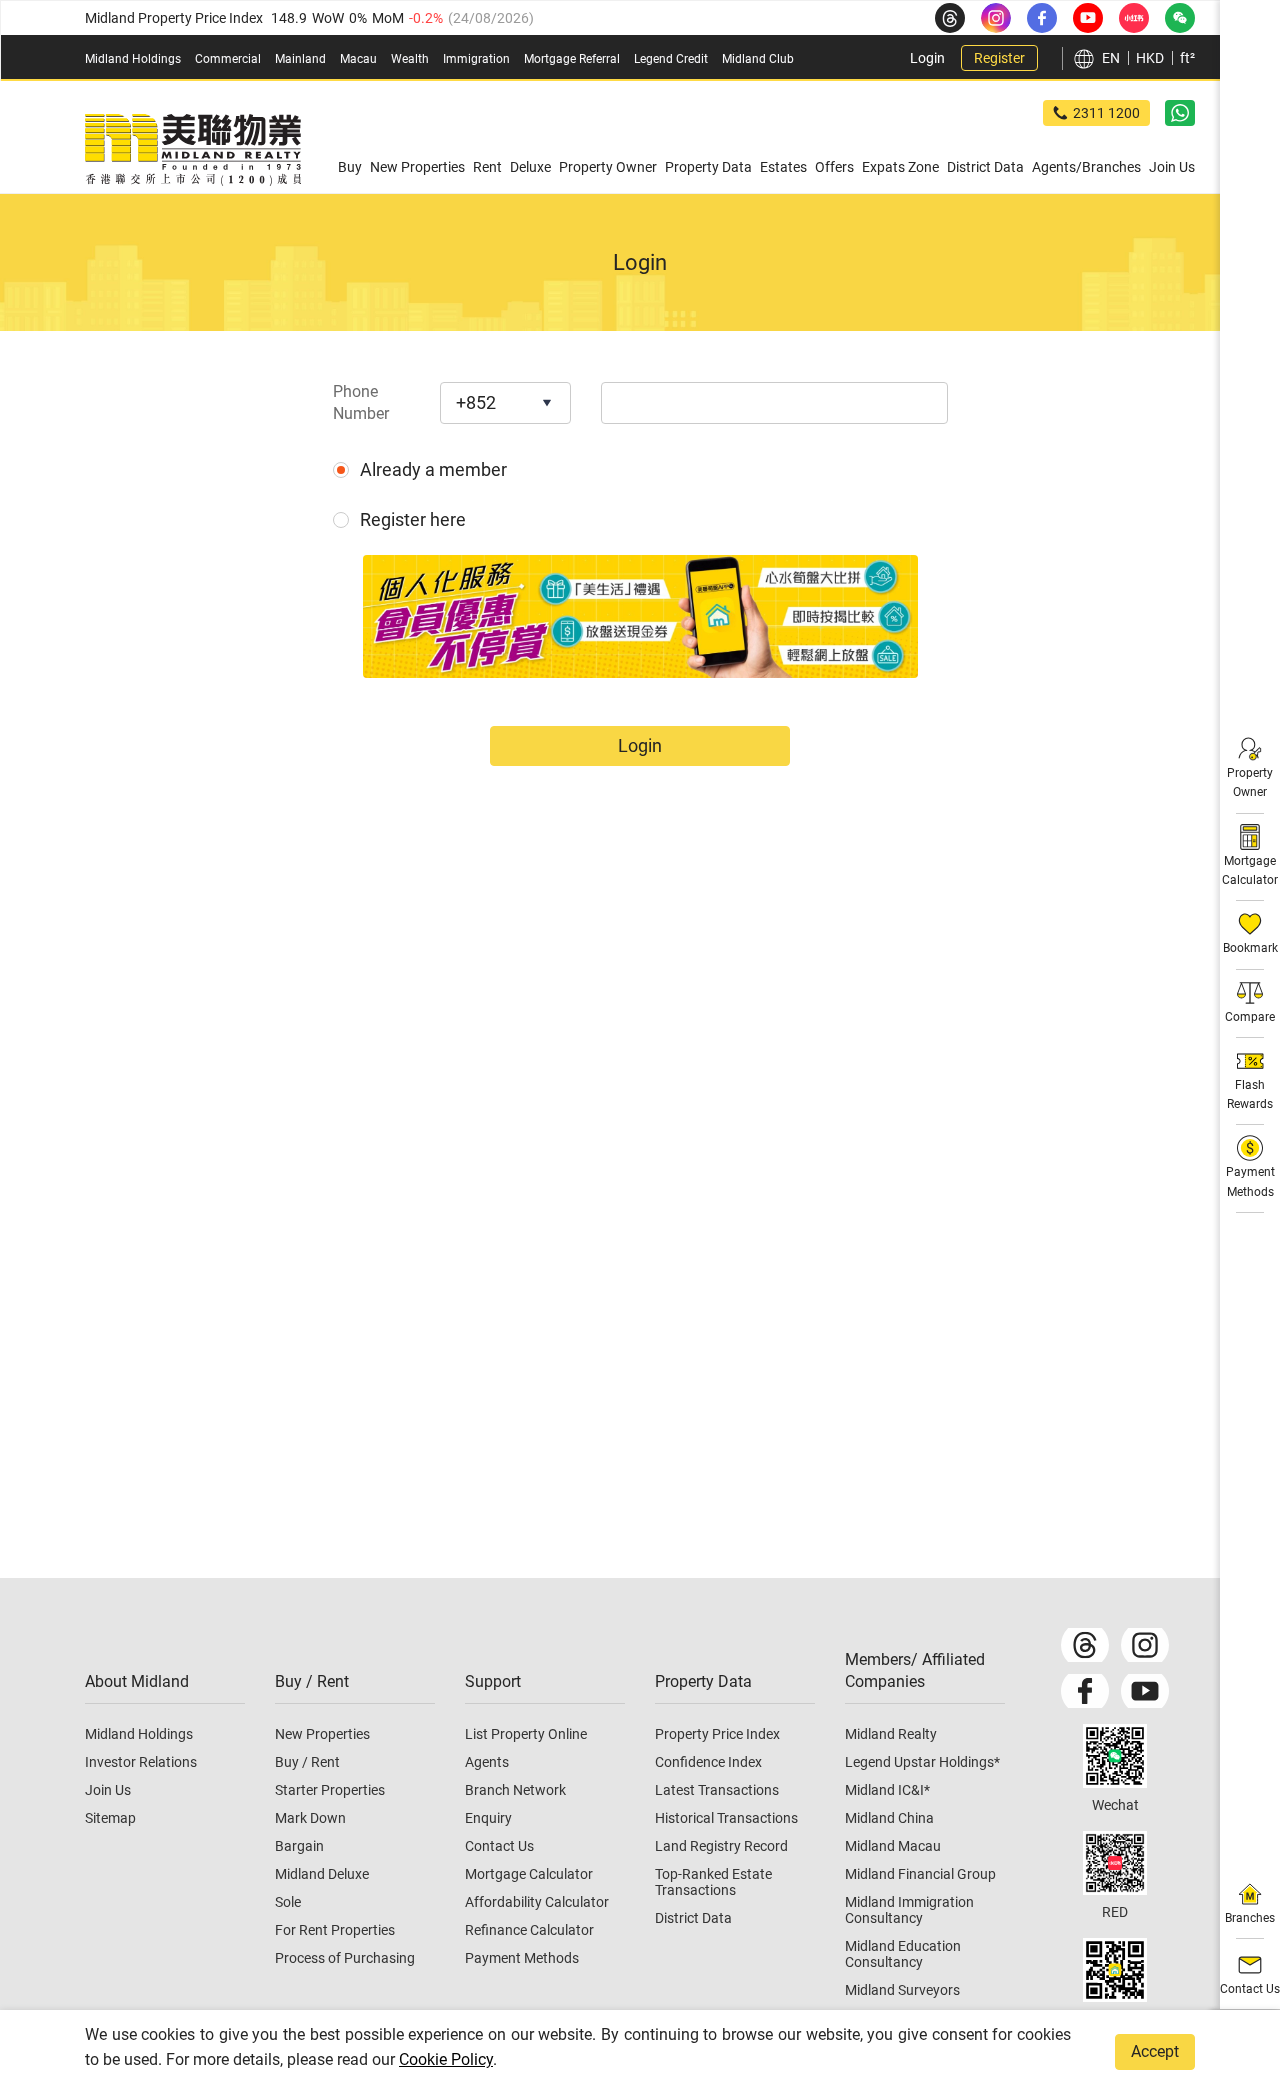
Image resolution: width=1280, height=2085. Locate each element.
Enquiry (488, 1818)
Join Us (108, 1790)
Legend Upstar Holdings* (922, 1762)
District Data (693, 1918)
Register (999, 58)
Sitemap (110, 1818)
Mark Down (310, 1818)
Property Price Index (717, 1734)
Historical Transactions (726, 1818)
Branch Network (515, 1790)
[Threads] (1085, 1645)
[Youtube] (1145, 1691)
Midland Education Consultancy (903, 1954)
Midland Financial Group (920, 1874)
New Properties (322, 1734)
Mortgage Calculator (529, 1874)
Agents (487, 1762)
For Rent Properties (335, 1930)
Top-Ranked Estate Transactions (713, 1882)
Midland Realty (891, 1734)
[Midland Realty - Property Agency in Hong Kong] (193, 150)
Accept (1155, 2051)
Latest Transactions (717, 1790)
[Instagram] (1145, 1645)
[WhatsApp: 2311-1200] (1180, 113)
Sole (288, 1902)
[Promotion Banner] (640, 616)
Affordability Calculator (537, 1902)
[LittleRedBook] (1115, 1863)
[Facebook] (1085, 1691)
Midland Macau (893, 1846)
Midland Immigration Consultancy (909, 1910)
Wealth (410, 59)
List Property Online (526, 1734)
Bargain (299, 1846)
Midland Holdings (133, 59)
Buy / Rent (307, 1762)
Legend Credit (671, 59)
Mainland (300, 59)
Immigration (476, 59)
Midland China (889, 1818)
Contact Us (499, 1846)
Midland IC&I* (887, 1790)
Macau (358, 59)
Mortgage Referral (572, 59)
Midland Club (758, 59)
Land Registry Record (721, 1846)
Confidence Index (708, 1762)
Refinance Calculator (529, 1930)
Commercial (228, 59)
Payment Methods (522, 1958)
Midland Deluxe (322, 1874)
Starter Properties (330, 1790)
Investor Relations (141, 1762)
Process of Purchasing (345, 1958)
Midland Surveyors (902, 1990)
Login (927, 58)
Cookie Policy (446, 2059)
